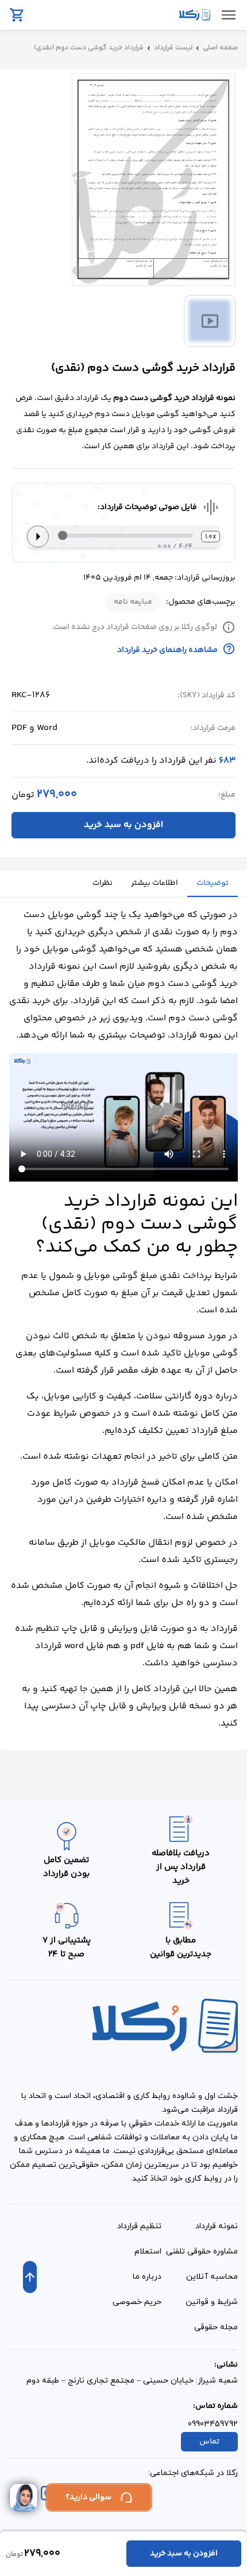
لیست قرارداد (173, 48)
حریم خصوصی (137, 2302)
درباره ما (147, 2277)
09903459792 (213, 2424)
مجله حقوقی (216, 2327)
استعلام (148, 2251)
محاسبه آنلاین (212, 2277)
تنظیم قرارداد (139, 2226)
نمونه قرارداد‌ (217, 2226)
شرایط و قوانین (212, 2302)
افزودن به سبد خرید (123, 825)
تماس (209, 2442)
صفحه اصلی (220, 48)
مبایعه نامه (133, 602)
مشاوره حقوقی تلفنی (202, 2251)
